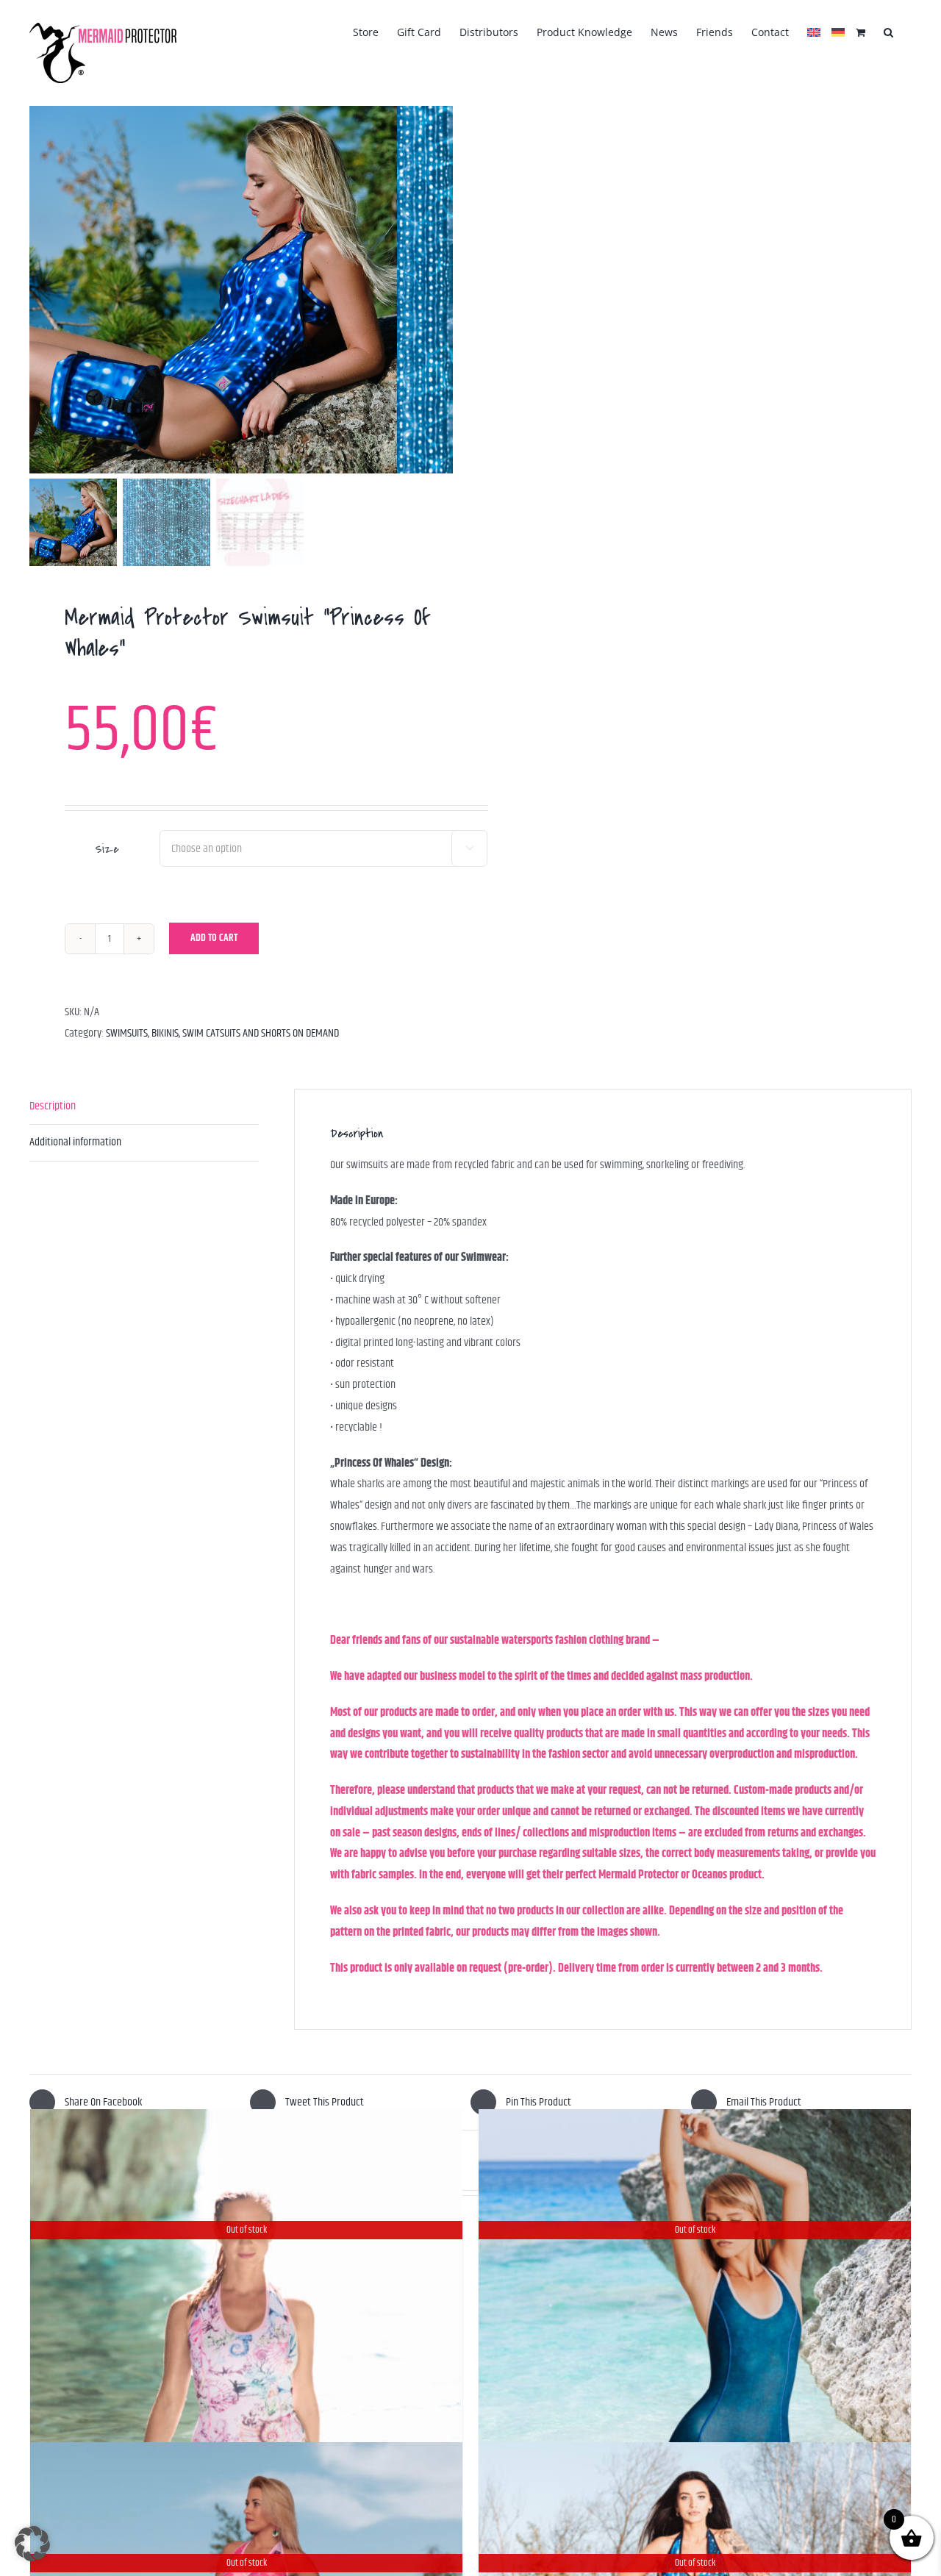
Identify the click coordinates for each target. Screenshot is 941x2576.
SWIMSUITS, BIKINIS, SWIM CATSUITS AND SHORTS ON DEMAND (222, 1033)
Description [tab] (53, 1106)
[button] (888, 31)
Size (107, 849)
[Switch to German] (838, 31)
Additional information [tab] (75, 1142)
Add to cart (214, 938)
